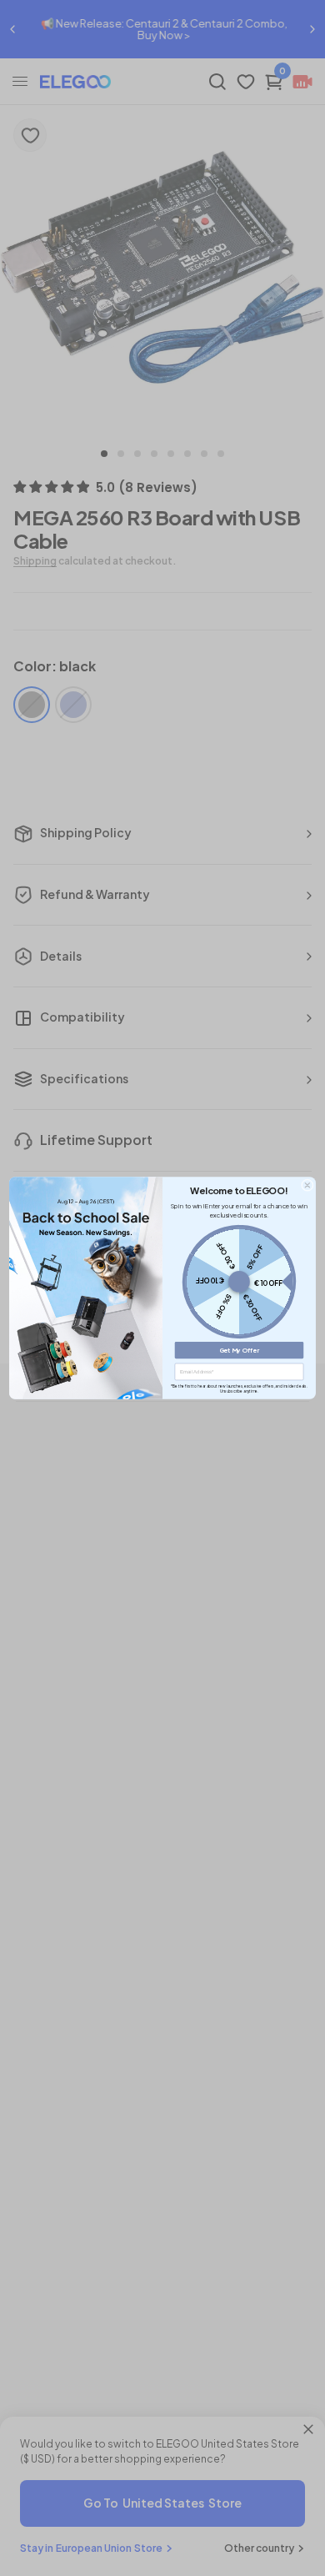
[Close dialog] (307, 1185)
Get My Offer (240, 1350)
